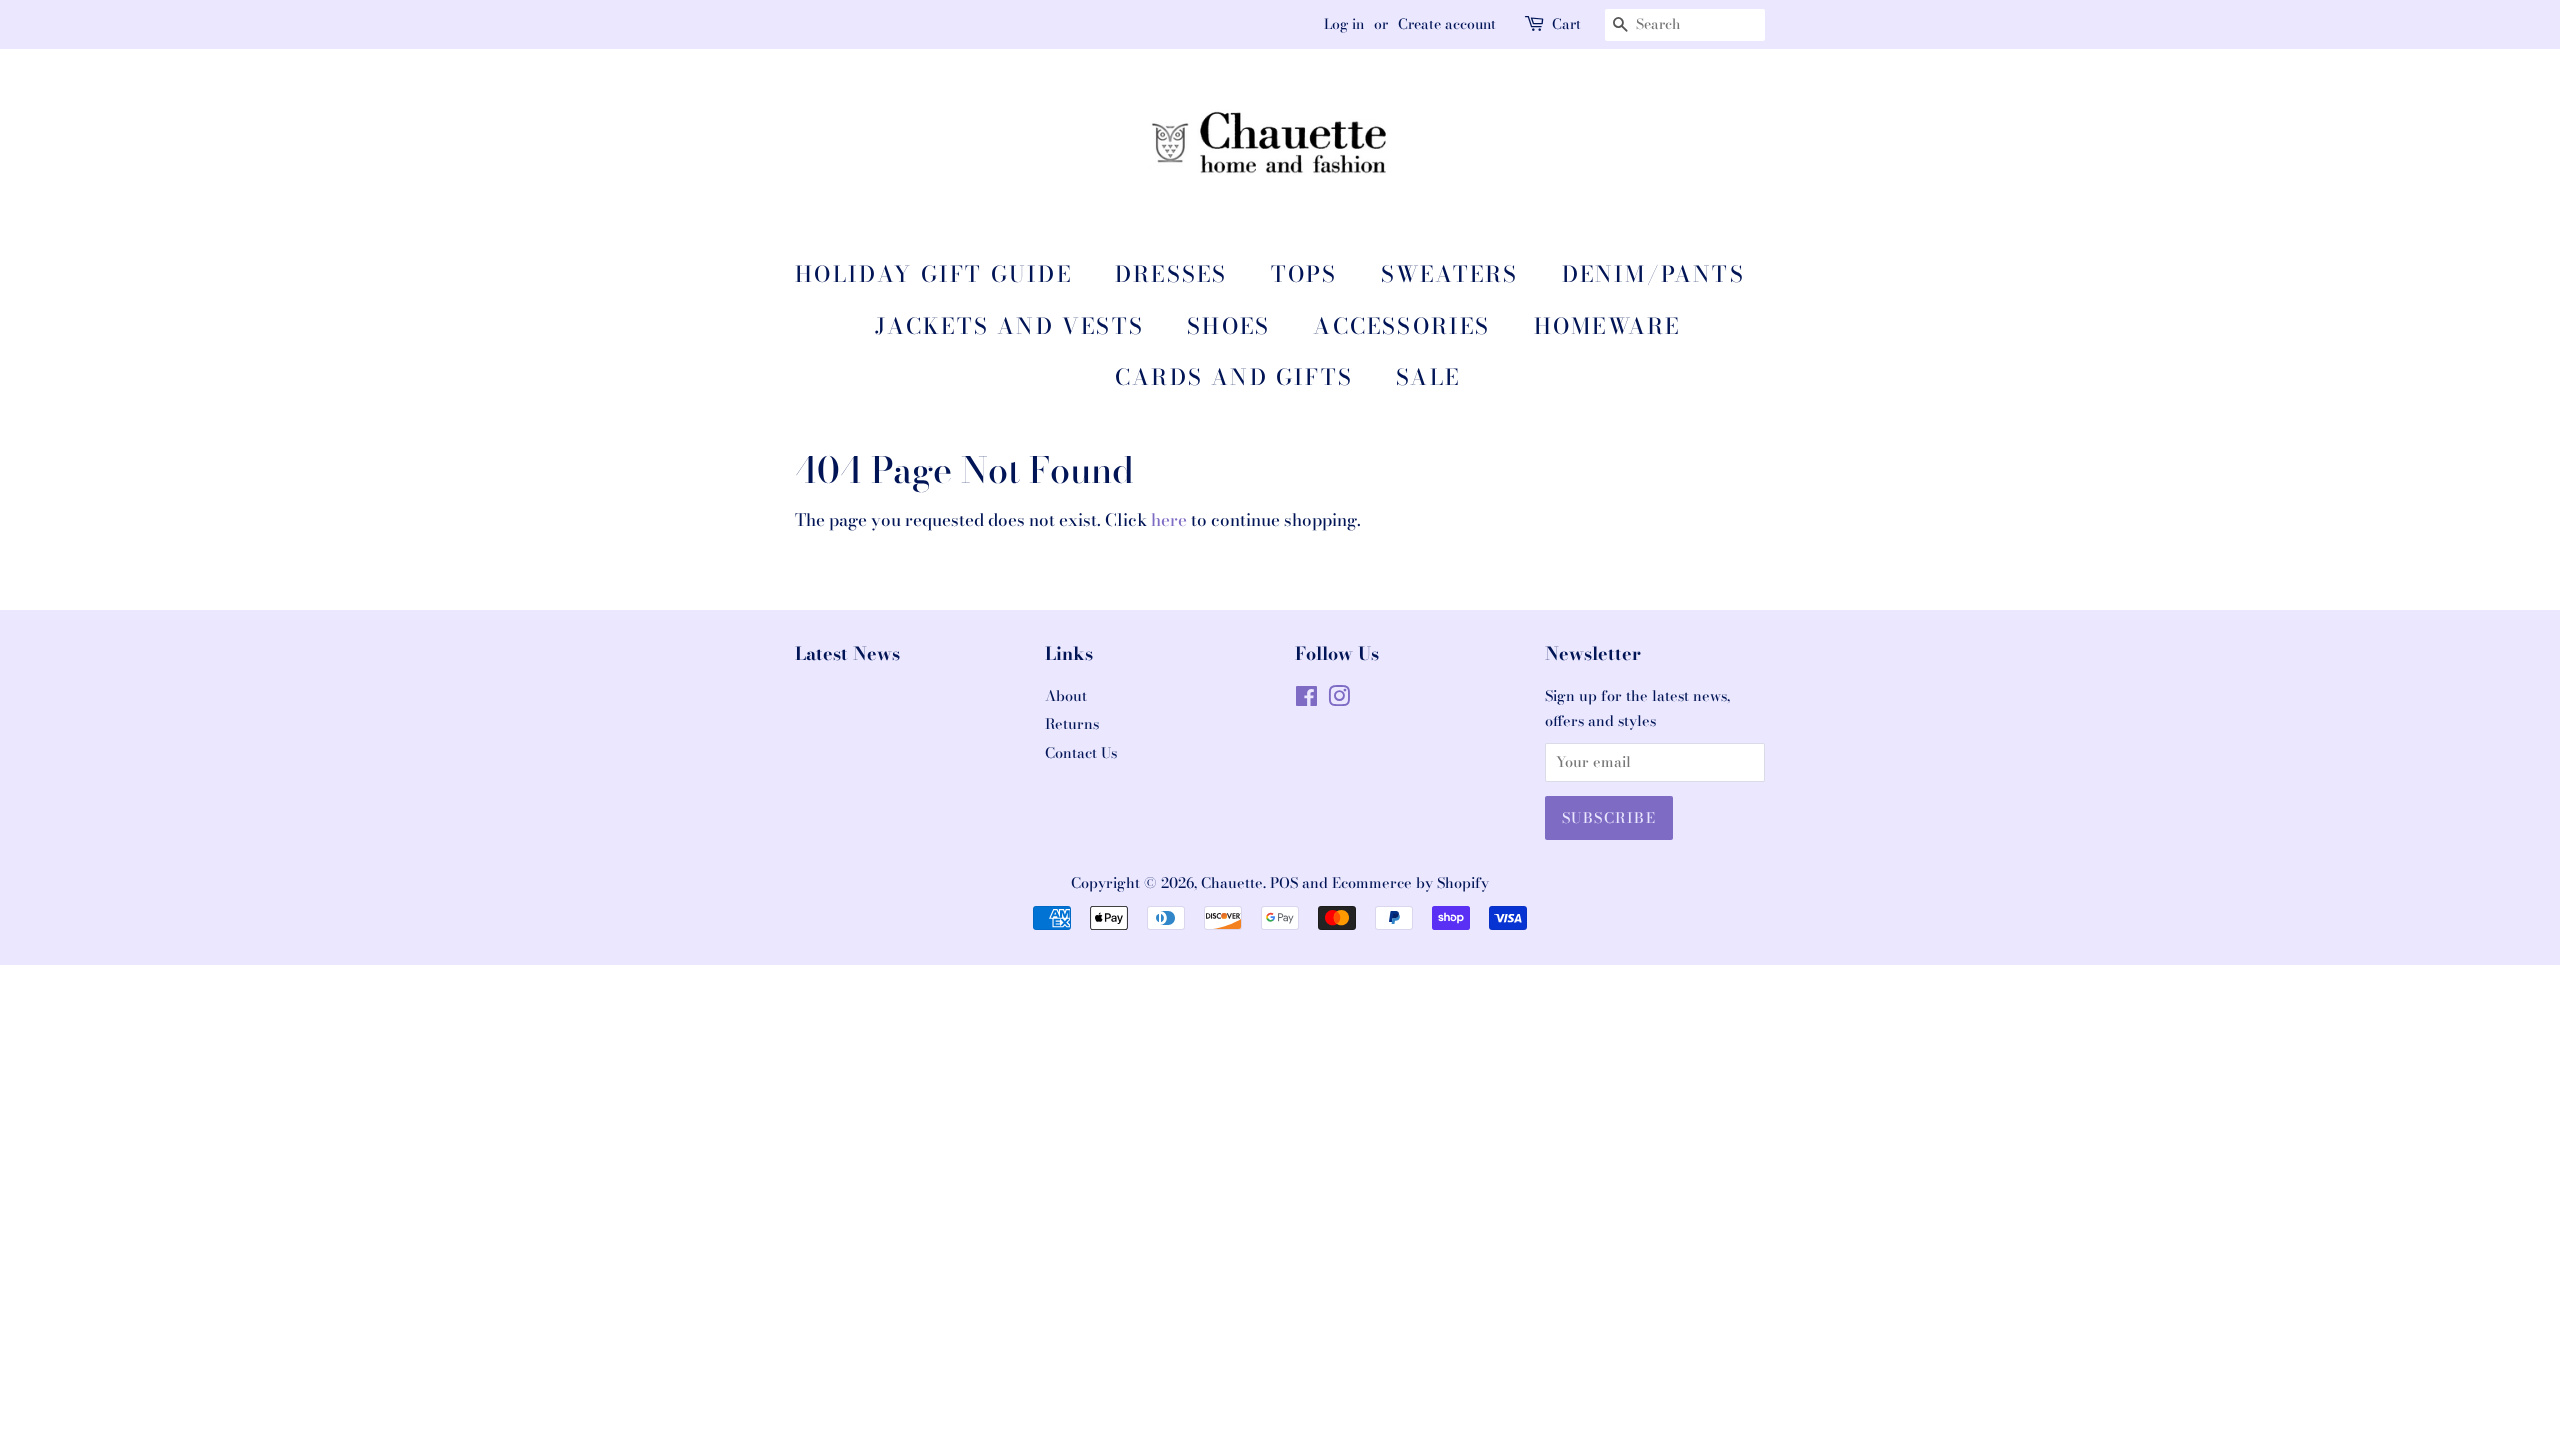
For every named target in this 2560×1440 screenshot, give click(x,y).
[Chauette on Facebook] (1306, 700)
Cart (1566, 24)
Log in (1344, 24)
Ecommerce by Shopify (1410, 883)
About (1066, 696)
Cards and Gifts (1234, 377)
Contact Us (1081, 753)
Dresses (1171, 274)
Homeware (1607, 326)
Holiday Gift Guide (933, 274)
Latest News (847, 653)
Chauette (1232, 883)
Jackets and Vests (1009, 326)
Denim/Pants (1653, 274)
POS (1284, 883)
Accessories (1401, 326)
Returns (1072, 724)
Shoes (1228, 326)
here (1169, 520)
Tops (1304, 274)
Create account (1447, 24)
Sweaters (1450, 274)
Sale (1428, 377)
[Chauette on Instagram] (1339, 700)
